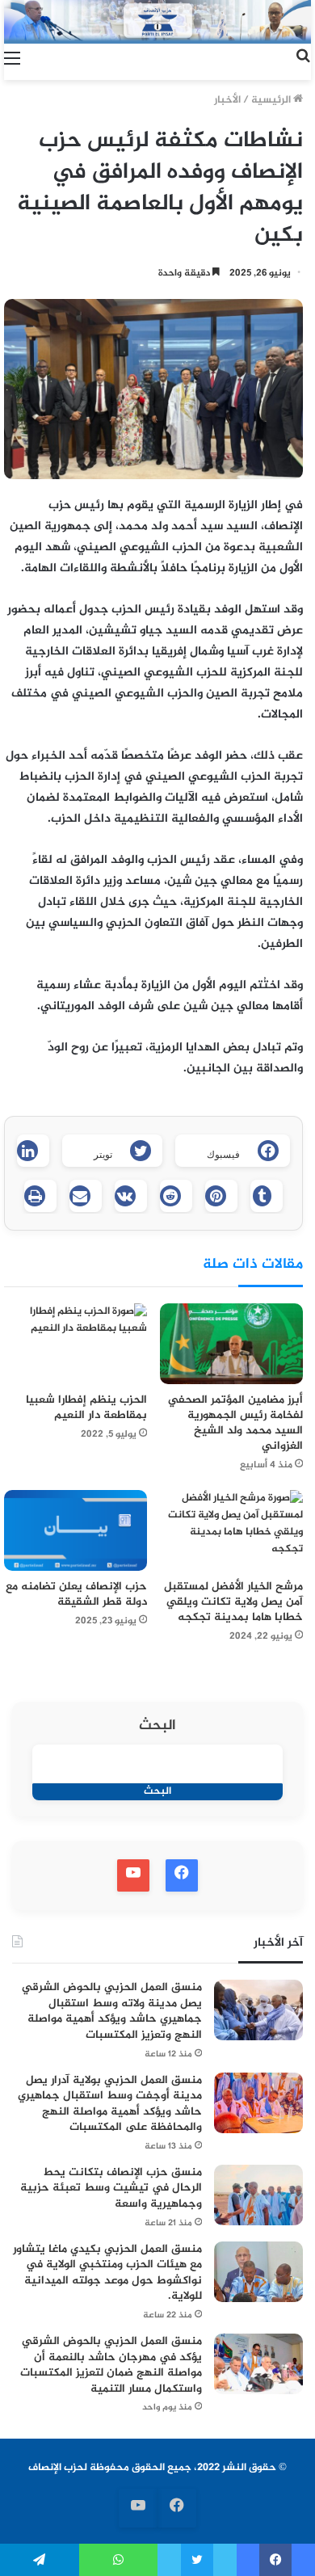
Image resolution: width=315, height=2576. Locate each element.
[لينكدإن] (33, 1151)
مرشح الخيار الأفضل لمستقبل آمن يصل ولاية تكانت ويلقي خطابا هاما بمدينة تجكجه (233, 1602)
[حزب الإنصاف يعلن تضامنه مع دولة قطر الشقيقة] (76, 1530)
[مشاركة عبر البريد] (86, 1196)
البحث (157, 1726)
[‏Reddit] (176, 1196)
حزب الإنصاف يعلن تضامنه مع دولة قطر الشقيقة (76, 1594)
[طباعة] (40, 1196)
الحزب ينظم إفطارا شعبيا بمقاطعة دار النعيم (86, 1408)
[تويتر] (197, 2560)
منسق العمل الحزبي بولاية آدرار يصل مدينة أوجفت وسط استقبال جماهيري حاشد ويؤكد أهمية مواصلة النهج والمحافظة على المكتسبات (110, 2104)
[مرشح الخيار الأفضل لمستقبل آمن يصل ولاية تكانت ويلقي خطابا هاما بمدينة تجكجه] (231, 1530)
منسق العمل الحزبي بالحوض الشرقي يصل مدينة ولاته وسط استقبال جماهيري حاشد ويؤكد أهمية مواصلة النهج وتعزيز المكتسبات (112, 2011)
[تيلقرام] (40, 2560)
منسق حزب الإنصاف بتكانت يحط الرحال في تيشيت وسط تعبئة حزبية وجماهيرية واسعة (111, 2188)
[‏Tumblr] (267, 1196)
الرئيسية (272, 100)
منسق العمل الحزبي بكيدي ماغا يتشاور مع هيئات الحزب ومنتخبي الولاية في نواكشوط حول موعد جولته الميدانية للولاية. (107, 2273)
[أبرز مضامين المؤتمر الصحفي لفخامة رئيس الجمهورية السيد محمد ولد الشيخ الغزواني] (231, 1344)
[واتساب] (119, 2560)
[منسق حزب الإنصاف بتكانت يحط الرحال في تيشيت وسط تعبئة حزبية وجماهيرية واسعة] (258, 2195)
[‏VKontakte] (131, 1196)
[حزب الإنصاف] (157, 22)
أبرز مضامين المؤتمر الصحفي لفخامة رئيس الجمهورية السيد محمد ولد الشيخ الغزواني (235, 1423)
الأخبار (227, 100)
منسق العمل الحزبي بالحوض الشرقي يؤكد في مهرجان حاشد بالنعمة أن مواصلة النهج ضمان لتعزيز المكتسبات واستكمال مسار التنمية (111, 2365)
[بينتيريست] (221, 1196)
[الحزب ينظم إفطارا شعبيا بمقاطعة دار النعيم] (76, 1344)
